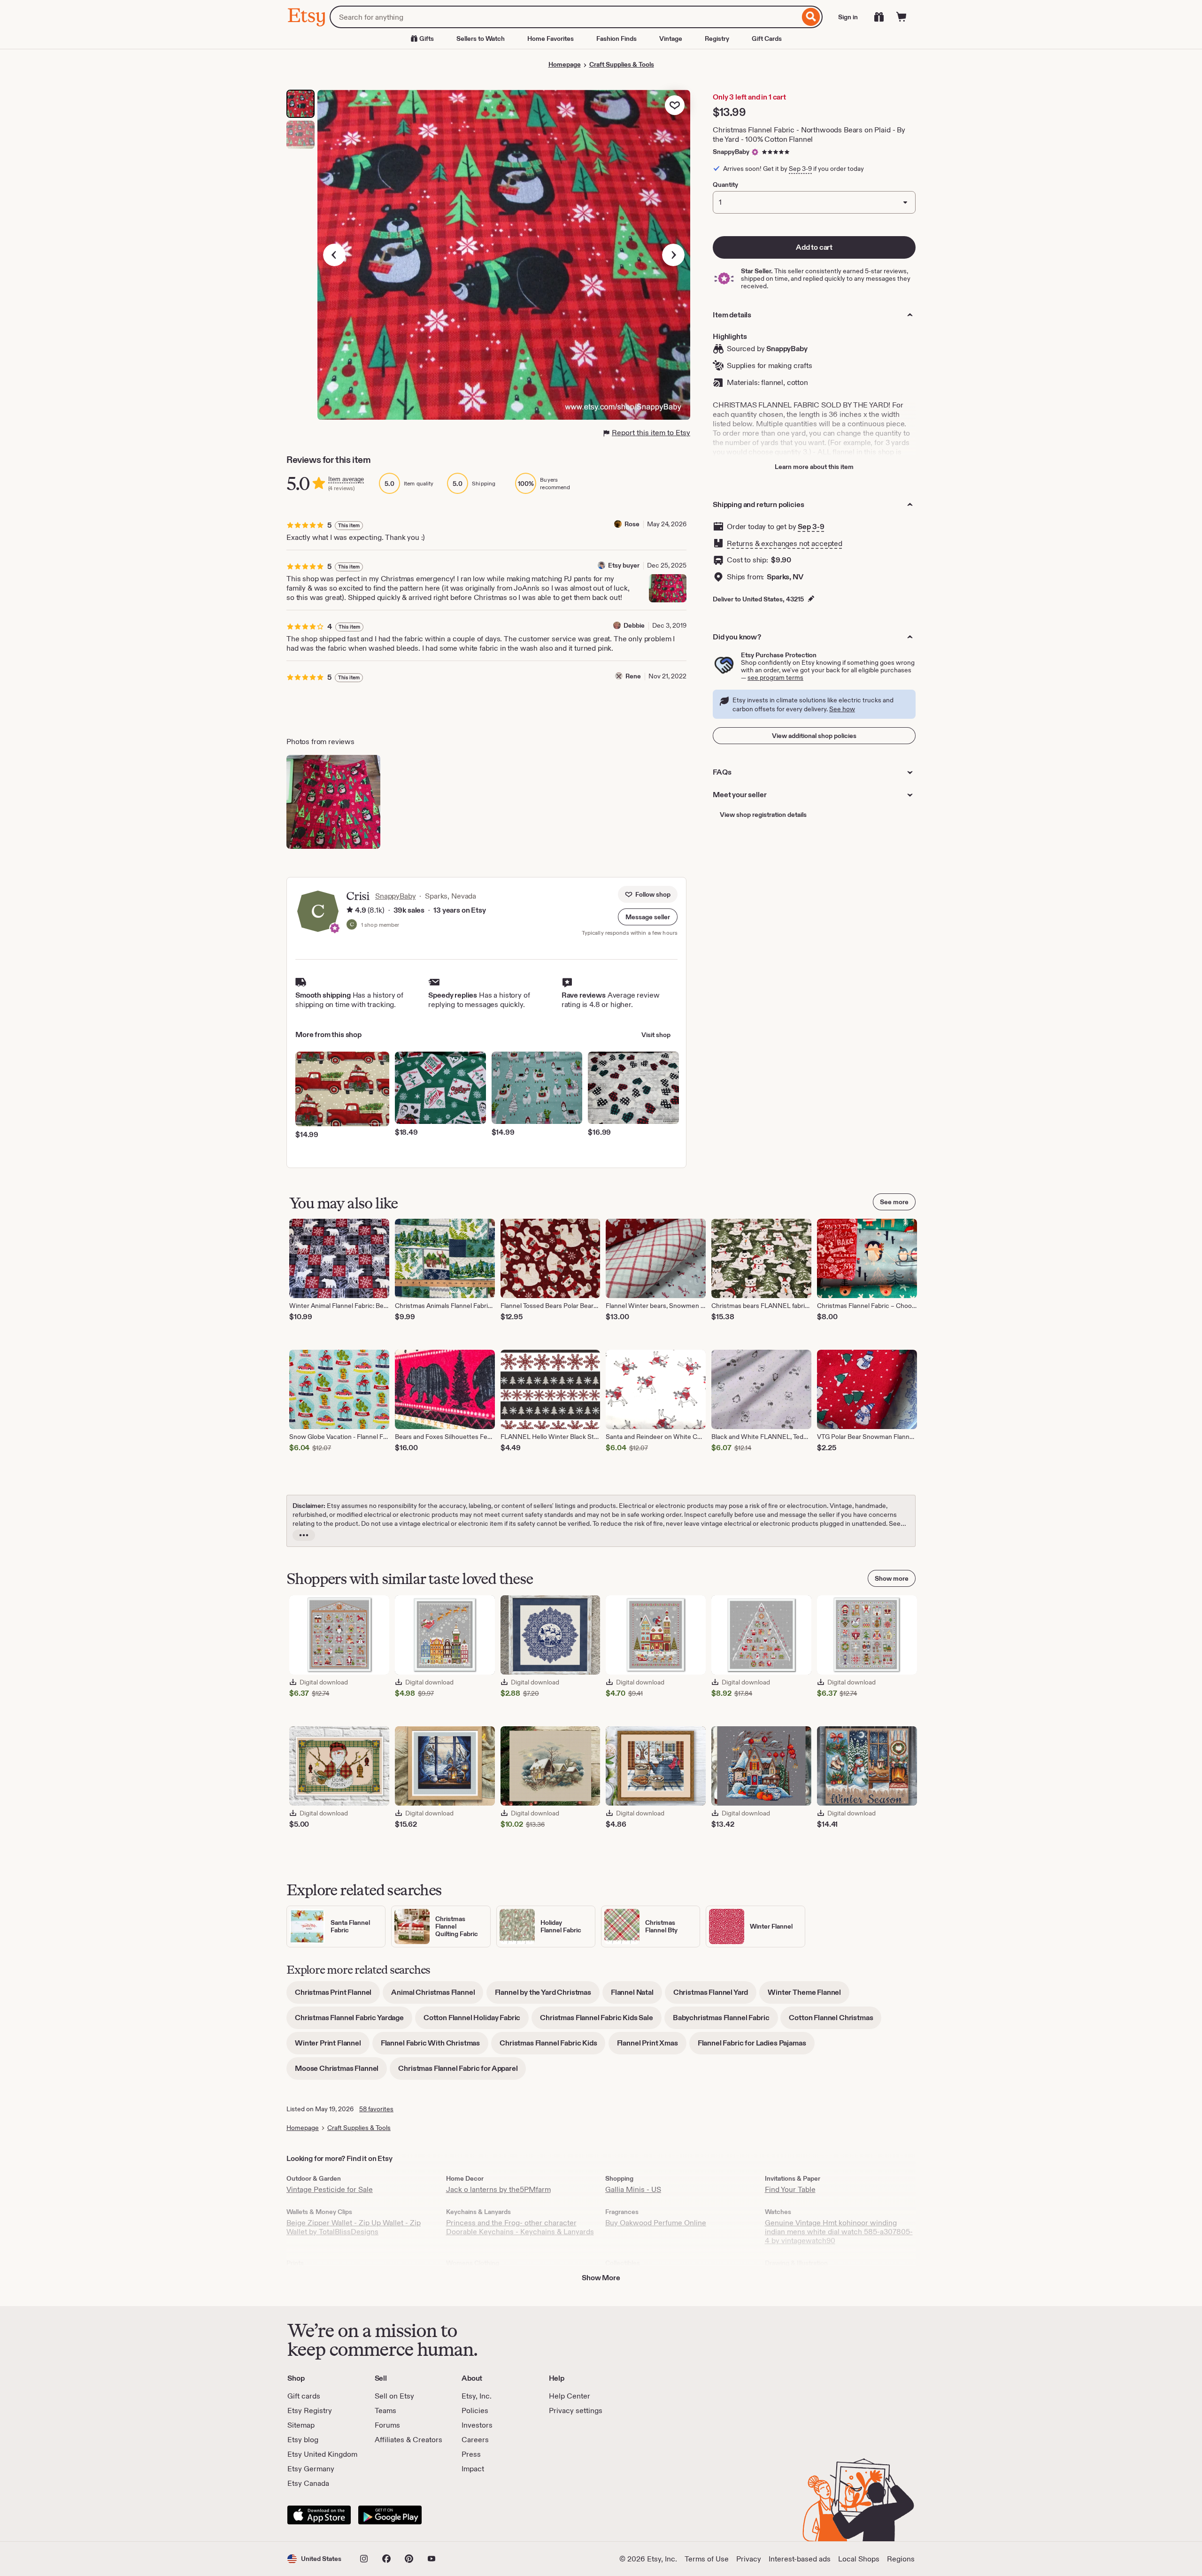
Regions (901, 2559)
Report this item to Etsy (651, 433)
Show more (892, 1578)
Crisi (358, 896)
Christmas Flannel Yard (715, 1995)
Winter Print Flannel (332, 2046)
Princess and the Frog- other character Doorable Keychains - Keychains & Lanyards (520, 2227)
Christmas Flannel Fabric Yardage (354, 2021)
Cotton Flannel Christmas (835, 2021)
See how (842, 709)
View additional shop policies (814, 736)
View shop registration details (763, 815)
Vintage (671, 38)
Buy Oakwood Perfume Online (656, 2223)
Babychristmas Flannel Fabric (725, 2021)
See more (894, 1202)
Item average (346, 479)
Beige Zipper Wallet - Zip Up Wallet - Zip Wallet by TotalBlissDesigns (354, 2227)
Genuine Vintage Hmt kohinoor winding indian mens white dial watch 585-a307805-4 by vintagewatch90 (839, 2232)
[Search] (811, 17)
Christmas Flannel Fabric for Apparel (462, 2072)
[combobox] (565, 17)
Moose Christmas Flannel (341, 2072)
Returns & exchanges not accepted (785, 543)
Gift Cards (767, 38)
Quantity (725, 185)
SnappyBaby (731, 152)
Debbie (634, 625)
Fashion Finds (616, 38)
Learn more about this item (814, 467)
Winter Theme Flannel (809, 1995)
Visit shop (656, 1035)
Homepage (565, 64)
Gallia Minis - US (633, 2189)
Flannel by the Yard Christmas (547, 1995)
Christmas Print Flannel (337, 1995)
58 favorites (376, 2109)
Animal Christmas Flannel (437, 1995)
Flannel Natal (636, 1995)
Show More (601, 2278)
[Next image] (673, 255)
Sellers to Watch (481, 38)
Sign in (848, 17)
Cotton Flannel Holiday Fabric (476, 2021)
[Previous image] (334, 255)
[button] (648, 917)
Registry (717, 38)
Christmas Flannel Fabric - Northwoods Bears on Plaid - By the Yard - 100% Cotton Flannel (809, 135)
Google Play (390, 2515)
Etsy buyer (624, 565)
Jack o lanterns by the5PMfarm (498, 2189)
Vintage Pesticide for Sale (330, 2189)
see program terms (775, 677)
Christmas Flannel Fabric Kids (552, 2046)
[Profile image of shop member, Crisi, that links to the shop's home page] (352, 925)
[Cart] (901, 17)
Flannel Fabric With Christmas (435, 2046)
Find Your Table (790, 2189)
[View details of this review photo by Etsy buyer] (668, 588)
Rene (633, 676)
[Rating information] (350, 910)
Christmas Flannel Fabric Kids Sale (601, 2021)
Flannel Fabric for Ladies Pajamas (756, 2046)
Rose (632, 524)
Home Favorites (551, 38)
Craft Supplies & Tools (622, 64)
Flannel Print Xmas (652, 2046)
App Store (319, 2515)
